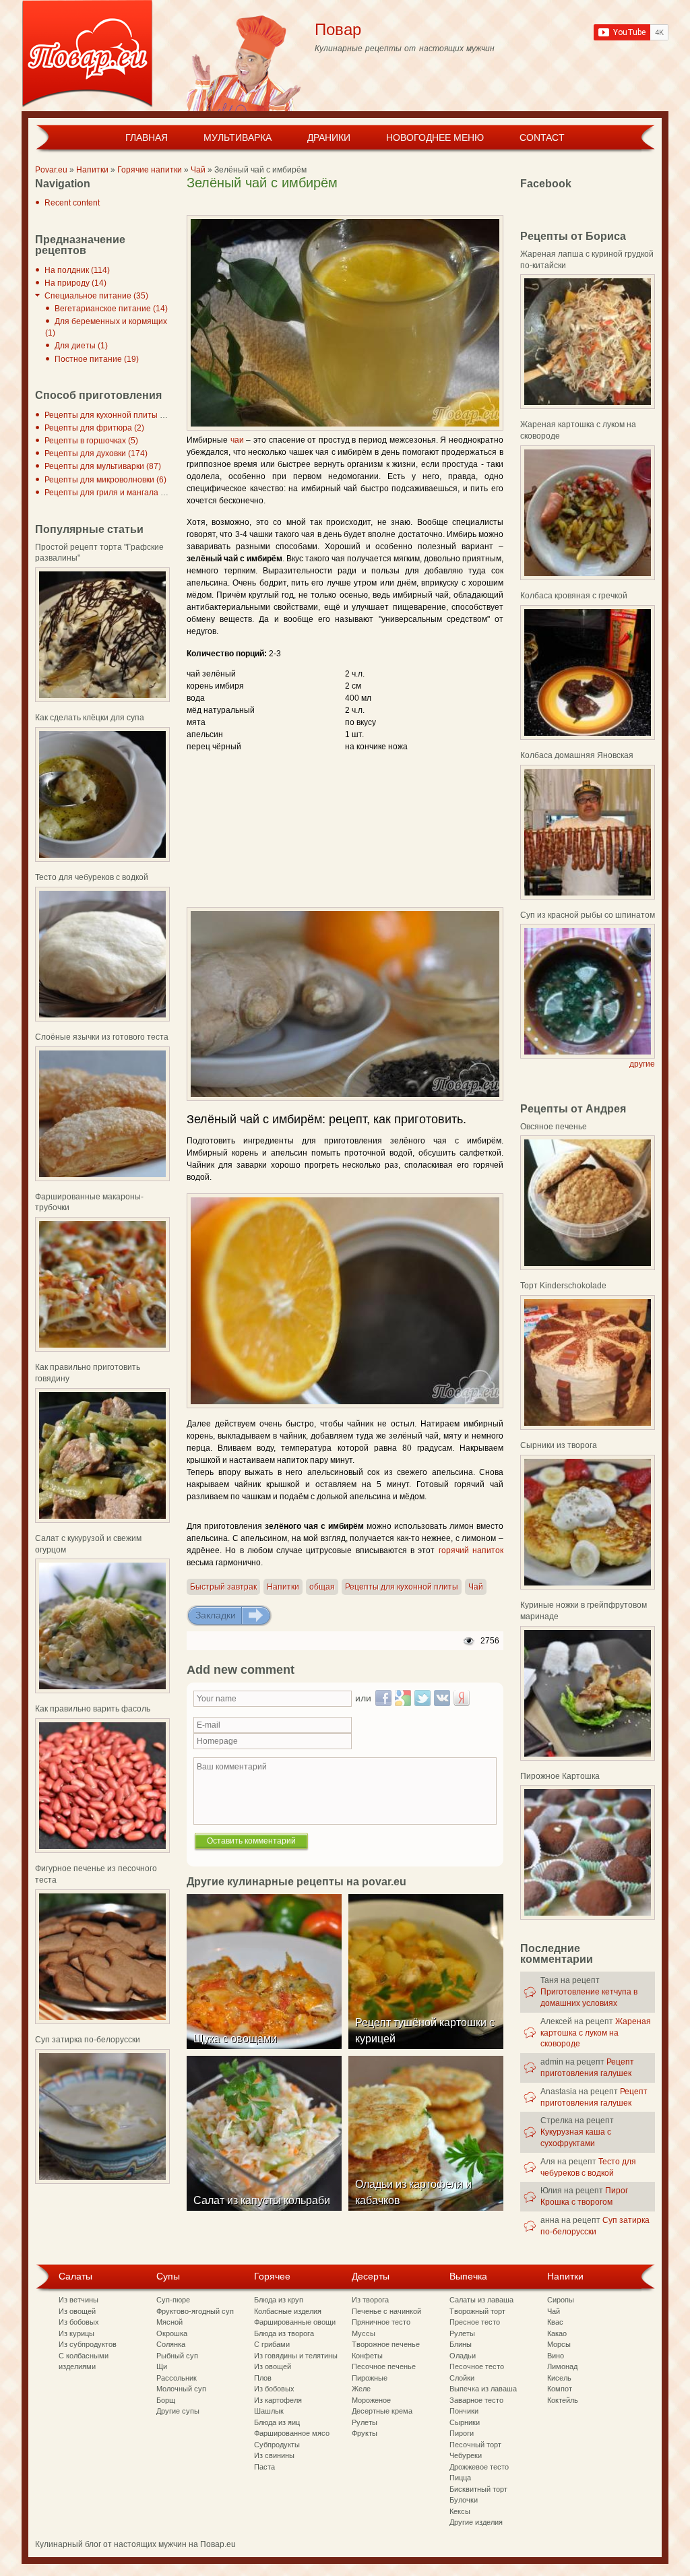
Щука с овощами (235, 2039)
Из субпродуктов (88, 2344)
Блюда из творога (284, 2333)
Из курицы (76, 2333)
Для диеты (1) (81, 346)
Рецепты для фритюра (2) (94, 428)
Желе (361, 2389)
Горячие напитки (150, 170)
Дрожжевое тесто (479, 2467)
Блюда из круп (279, 2300)
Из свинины (274, 2455)
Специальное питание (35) (96, 296)
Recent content (72, 203)
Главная (147, 137)
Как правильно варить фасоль (93, 1709)
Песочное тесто (477, 2366)
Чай (198, 170)
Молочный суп (181, 2389)
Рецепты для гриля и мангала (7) (107, 493)
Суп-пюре (173, 2300)
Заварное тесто (476, 2400)
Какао (557, 2333)
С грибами (272, 2344)
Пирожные (370, 2378)
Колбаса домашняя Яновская (577, 755)
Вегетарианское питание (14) (111, 309)
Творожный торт (477, 2311)
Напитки (92, 170)
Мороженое (371, 2400)
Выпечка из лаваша (483, 2389)
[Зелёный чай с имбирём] (345, 323)
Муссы (364, 2333)
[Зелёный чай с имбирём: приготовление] (345, 1301)
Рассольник (177, 2378)
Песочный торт (475, 2445)
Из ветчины (79, 2300)
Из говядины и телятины (296, 2356)
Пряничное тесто (381, 2322)
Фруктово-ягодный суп (195, 2311)
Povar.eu (51, 170)
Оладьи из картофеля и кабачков (413, 2192)
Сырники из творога (559, 1445)
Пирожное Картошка (560, 1776)
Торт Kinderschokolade (563, 1286)
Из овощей (77, 2311)
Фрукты (365, 2433)
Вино (556, 2356)
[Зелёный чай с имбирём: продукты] (345, 1004)
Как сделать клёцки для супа (90, 718)
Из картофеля (278, 2400)
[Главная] (87, 56)
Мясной (169, 2322)
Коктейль (563, 2400)
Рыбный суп (177, 2356)
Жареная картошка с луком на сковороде (596, 2033)
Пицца (460, 2478)
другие (642, 1064)
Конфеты (367, 2356)
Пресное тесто (475, 2322)
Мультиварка (238, 137)
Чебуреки (466, 2455)
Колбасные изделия (288, 2311)
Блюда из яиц (277, 2422)
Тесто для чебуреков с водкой (92, 877)
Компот (560, 2389)
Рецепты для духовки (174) (96, 453)
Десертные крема (382, 2411)
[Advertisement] (344, 205)
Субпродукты (277, 2445)
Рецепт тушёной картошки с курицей (425, 2031)
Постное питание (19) (97, 359)
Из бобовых (79, 2322)
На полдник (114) (77, 270)
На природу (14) (75, 283)
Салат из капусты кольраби (262, 2200)
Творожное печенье (386, 2344)
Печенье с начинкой (386, 2311)
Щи (162, 2366)
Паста (264, 2467)
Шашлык (269, 2411)
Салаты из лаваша (481, 2300)
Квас (555, 2322)
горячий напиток (471, 1550)
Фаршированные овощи (295, 2322)
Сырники (465, 2422)
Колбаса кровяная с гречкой (574, 596)
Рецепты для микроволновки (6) (105, 480)
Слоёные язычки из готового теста (102, 1037)
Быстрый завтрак (223, 1587)
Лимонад (562, 2366)
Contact (542, 137)
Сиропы (561, 2300)
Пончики (464, 2411)
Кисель (559, 2378)
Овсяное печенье (554, 1127)
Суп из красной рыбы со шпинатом (588, 915)
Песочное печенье (384, 2366)
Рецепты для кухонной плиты (402, 1587)
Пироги (462, 2433)
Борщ (166, 2400)
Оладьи (463, 2356)
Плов (263, 2378)
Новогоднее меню (435, 137)
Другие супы (178, 2411)
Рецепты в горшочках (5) (91, 441)
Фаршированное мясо (292, 2433)
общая (322, 1587)
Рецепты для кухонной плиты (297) (112, 415)
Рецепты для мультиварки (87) (103, 466)
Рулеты (365, 2422)
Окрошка (172, 2333)
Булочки (464, 2500)
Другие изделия (476, 2522)
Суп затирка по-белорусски (88, 2040)
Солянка (171, 2344)
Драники (329, 137)
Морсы (559, 2344)
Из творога (370, 2300)
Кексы (460, 2511)
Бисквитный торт (478, 2489)
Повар (338, 29)
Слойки (462, 2378)
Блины (461, 2344)
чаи (237, 440)
